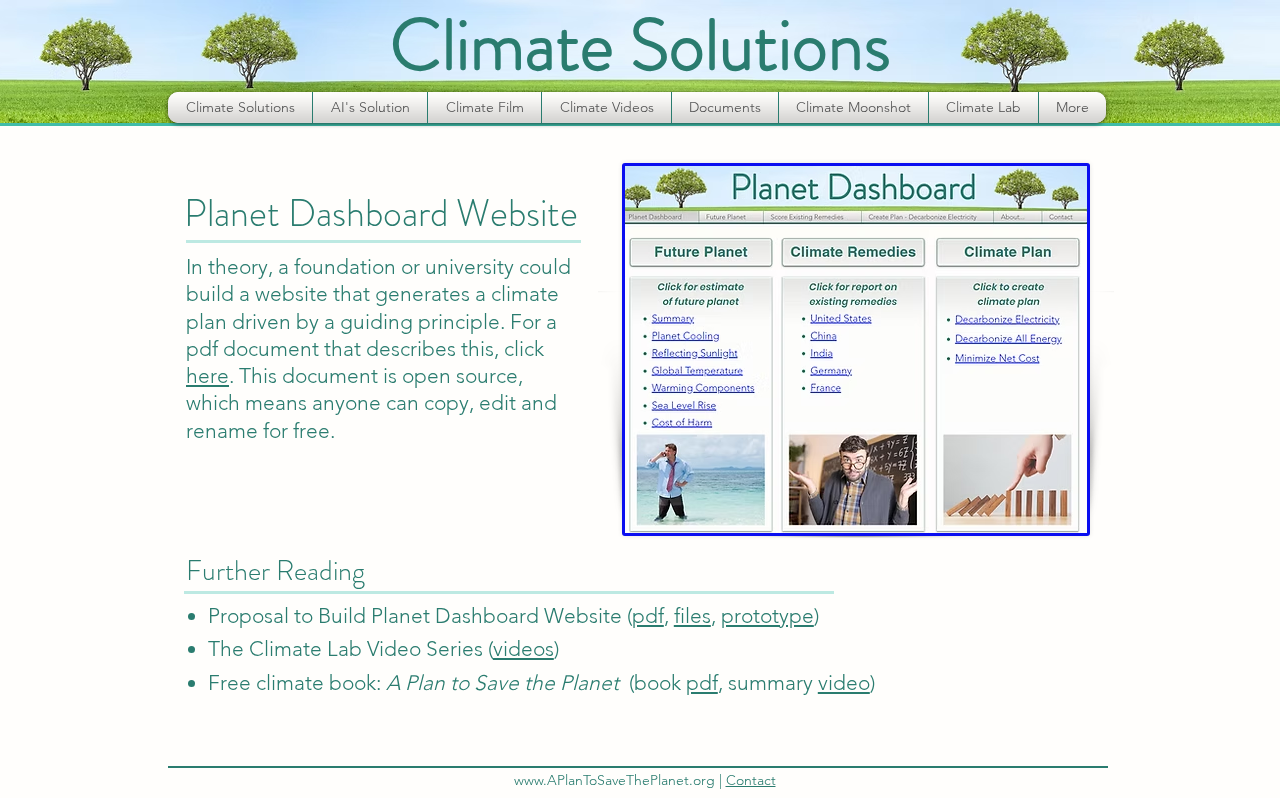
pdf (648, 615)
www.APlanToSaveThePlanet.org (614, 780)
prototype (767, 615)
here (207, 375)
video (844, 682)
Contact (751, 780)
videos (523, 648)
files (692, 615)
